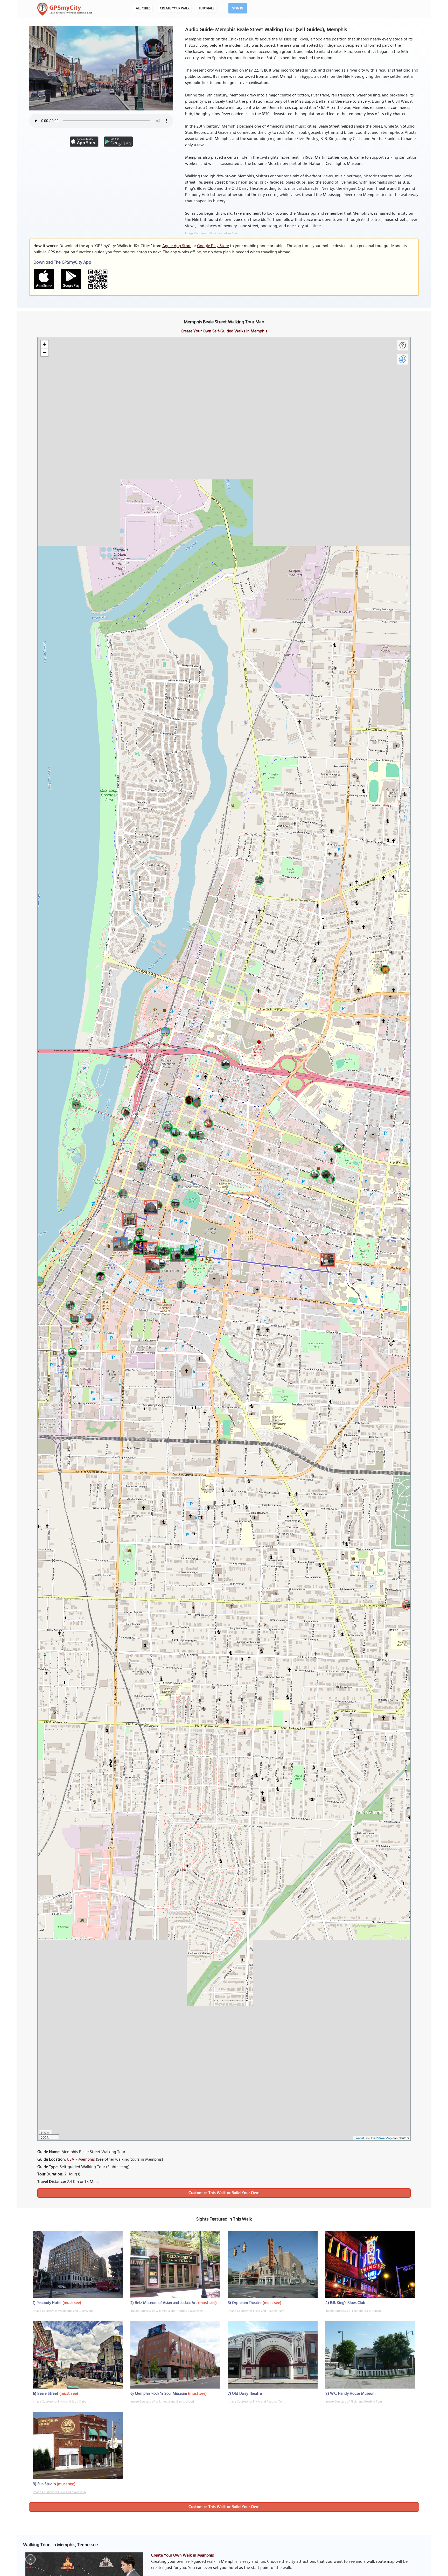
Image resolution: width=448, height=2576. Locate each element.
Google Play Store (213, 246)
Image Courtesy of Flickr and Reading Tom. (256, 2311)
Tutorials (207, 8)
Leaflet (359, 2138)
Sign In (238, 8)
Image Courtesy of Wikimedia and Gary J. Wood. (162, 2402)
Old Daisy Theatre (247, 2394)
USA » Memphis (81, 2160)
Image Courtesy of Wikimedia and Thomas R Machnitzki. (168, 2311)
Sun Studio (47, 2484)
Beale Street (48, 2394)
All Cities (143, 8)
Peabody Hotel (49, 2303)
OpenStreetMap (381, 2138)
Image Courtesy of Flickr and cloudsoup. (60, 2492)
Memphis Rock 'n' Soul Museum (161, 2394)
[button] (150, 1206)
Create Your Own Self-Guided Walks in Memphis (224, 331)
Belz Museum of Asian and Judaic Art (166, 2303)
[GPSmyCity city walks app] (65, 9)
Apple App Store (177, 246)
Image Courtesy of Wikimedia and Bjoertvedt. (63, 2311)
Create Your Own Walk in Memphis (183, 2556)
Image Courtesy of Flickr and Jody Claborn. (61, 2402)
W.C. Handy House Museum (353, 2394)
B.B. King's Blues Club (348, 2303)
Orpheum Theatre (247, 2303)
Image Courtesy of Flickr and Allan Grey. (212, 234)
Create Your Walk (175, 8)
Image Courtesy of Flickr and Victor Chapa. (354, 2311)
